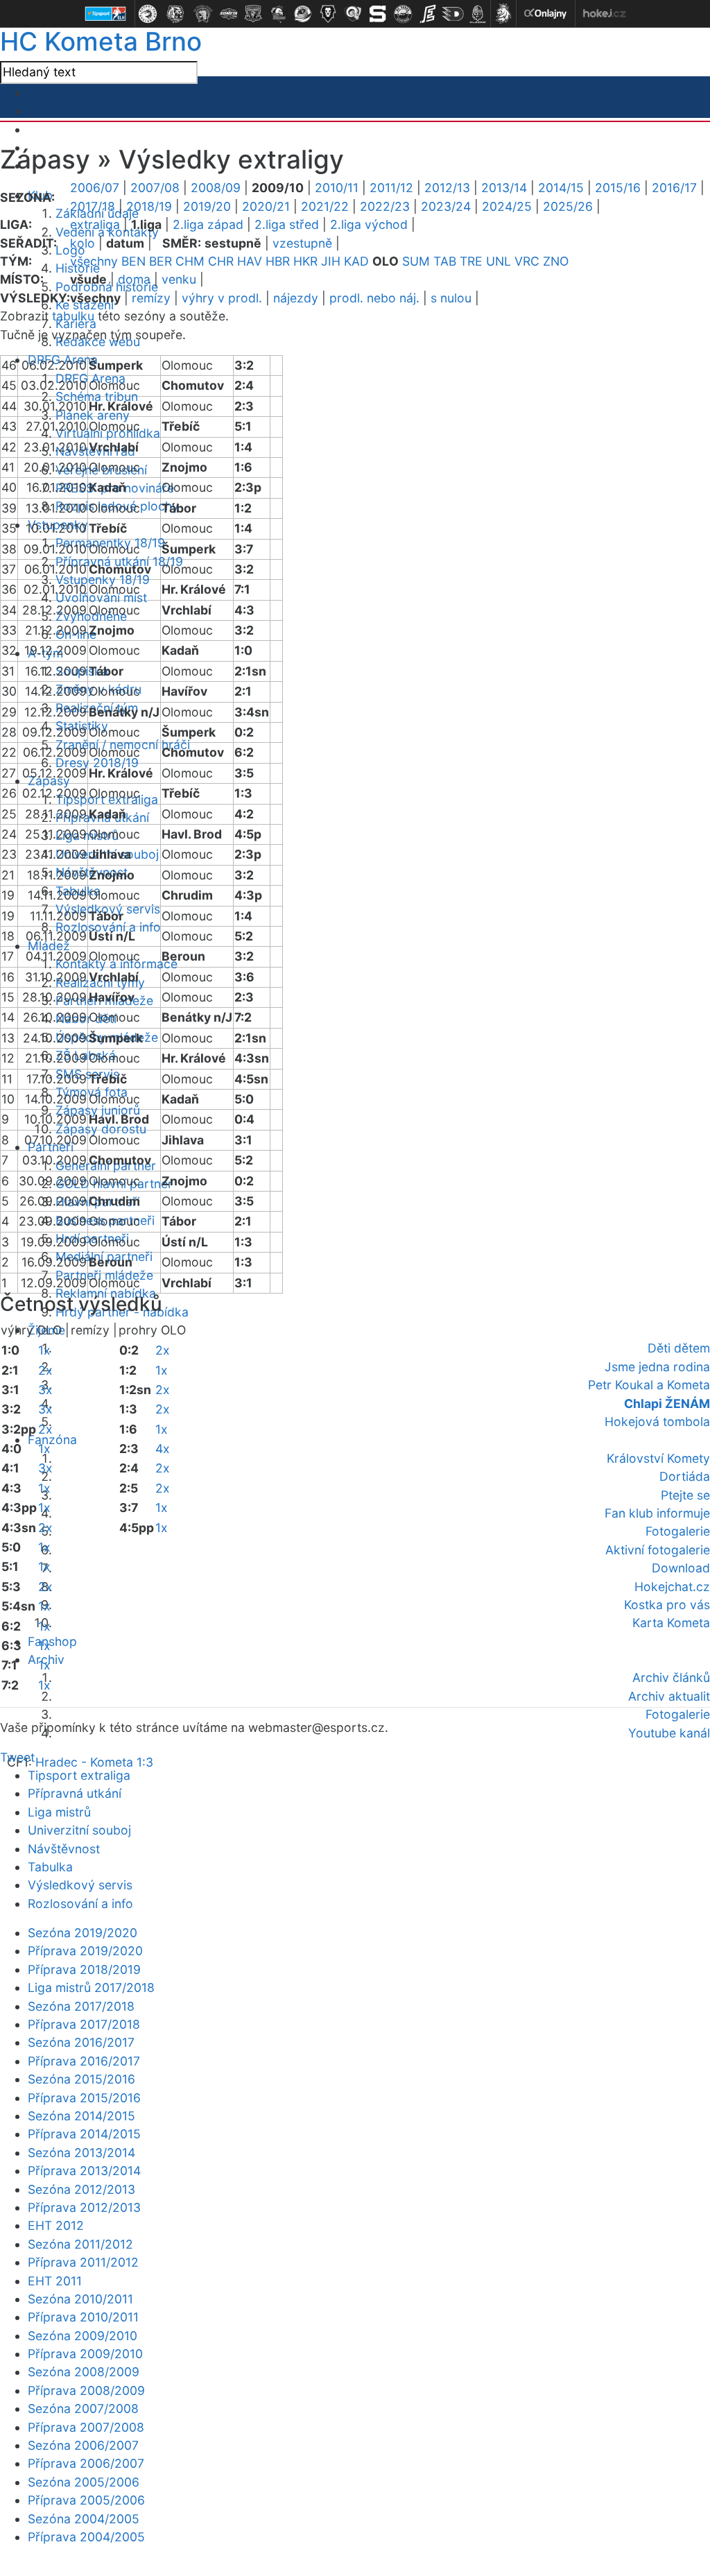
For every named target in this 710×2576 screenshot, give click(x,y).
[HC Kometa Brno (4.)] (228, 14)
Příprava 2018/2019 (84, 1969)
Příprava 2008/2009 (86, 2390)
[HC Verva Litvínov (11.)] (403, 14)
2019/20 (207, 206)
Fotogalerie (678, 1531)
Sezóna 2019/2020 (83, 1933)
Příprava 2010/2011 (83, 2317)
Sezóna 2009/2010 (83, 2336)
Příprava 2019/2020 (85, 1951)
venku (179, 279)
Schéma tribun (97, 396)
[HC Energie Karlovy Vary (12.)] (428, 14)
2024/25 (507, 206)
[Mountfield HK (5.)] (253, 14)
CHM (190, 261)
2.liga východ (369, 224)
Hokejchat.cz (672, 1587)
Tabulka (50, 1867)
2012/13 (447, 188)
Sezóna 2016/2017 (81, 2042)
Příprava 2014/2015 (84, 2134)
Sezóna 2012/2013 (81, 2189)
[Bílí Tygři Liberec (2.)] (175, 14)
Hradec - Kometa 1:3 (94, 1762)
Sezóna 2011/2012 (80, 2244)
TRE (471, 261)
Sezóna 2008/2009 (84, 2372)
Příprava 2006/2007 (86, 2463)
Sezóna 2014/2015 (81, 2116)
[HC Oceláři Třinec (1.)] (148, 14)
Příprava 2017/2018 (84, 2024)
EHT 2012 (56, 2225)
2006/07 (95, 188)
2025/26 (568, 206)
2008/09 (216, 188)
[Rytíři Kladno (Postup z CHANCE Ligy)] (478, 14)
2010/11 (337, 188)
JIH (331, 261)
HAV (250, 261)
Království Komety (658, 1458)
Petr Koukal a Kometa (649, 1385)
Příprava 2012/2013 (84, 2207)
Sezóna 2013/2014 (81, 2153)
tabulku (73, 316)
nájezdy (296, 298)
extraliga (95, 224)
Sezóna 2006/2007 (83, 2445)
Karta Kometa (671, 1623)
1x (44, 1350)
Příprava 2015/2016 (84, 2098)
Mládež (49, 946)
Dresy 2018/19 (97, 763)
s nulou (451, 298)
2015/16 (618, 188)
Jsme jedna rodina (657, 1367)
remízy (151, 298)
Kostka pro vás (667, 1605)
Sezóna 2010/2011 (80, 2299)
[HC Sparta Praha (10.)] (378, 14)
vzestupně (302, 243)
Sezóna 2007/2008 (83, 2408)
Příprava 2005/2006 (86, 2500)
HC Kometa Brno (101, 41)
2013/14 (504, 188)
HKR (305, 261)
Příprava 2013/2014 (84, 2171)
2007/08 (155, 188)
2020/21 (266, 206)
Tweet (17, 1757)
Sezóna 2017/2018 (81, 2006)
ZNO (556, 261)
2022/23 (385, 206)
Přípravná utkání (75, 1793)
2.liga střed (287, 224)
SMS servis (87, 1074)
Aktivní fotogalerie (658, 1550)
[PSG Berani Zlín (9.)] (353, 14)
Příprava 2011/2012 (83, 2262)
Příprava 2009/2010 (85, 2354)
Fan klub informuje (657, 1513)
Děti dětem (679, 1348)
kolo (83, 243)
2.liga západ (208, 224)
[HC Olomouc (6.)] (278, 14)
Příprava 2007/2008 (86, 2427)
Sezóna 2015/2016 (81, 2079)
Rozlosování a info (80, 1904)
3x (45, 1390)
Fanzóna (52, 1440)
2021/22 (325, 206)
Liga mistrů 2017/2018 (91, 1987)
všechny (94, 261)
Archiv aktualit (669, 1696)
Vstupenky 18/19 (103, 579)
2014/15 (561, 188)
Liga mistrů (87, 835)
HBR (278, 261)
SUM (416, 261)
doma (134, 279)
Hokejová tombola (657, 1422)
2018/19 (149, 206)
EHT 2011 (55, 2281)
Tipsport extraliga (79, 1775)
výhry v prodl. (222, 298)
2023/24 (446, 206)
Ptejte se (685, 1495)
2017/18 (93, 206)
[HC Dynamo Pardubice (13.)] (453, 14)
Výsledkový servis (80, 1885)
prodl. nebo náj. (374, 298)
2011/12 (391, 188)
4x (163, 1449)
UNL (499, 261)
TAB (445, 261)
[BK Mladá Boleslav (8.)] (328, 14)
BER (161, 261)
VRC (527, 261)
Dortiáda (685, 1476)
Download (681, 1568)
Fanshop (52, 1641)
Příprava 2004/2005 (86, 2537)
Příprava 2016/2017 (84, 2061)
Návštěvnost (64, 1849)
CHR (221, 261)
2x (45, 1370)
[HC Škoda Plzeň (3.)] (203, 14)
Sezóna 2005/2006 (84, 2482)
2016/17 (674, 188)
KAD (356, 261)
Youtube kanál (669, 1733)
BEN (133, 261)
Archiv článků (671, 1677)
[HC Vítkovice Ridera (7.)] (303, 14)
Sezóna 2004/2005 (84, 2519)
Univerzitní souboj (79, 1830)
